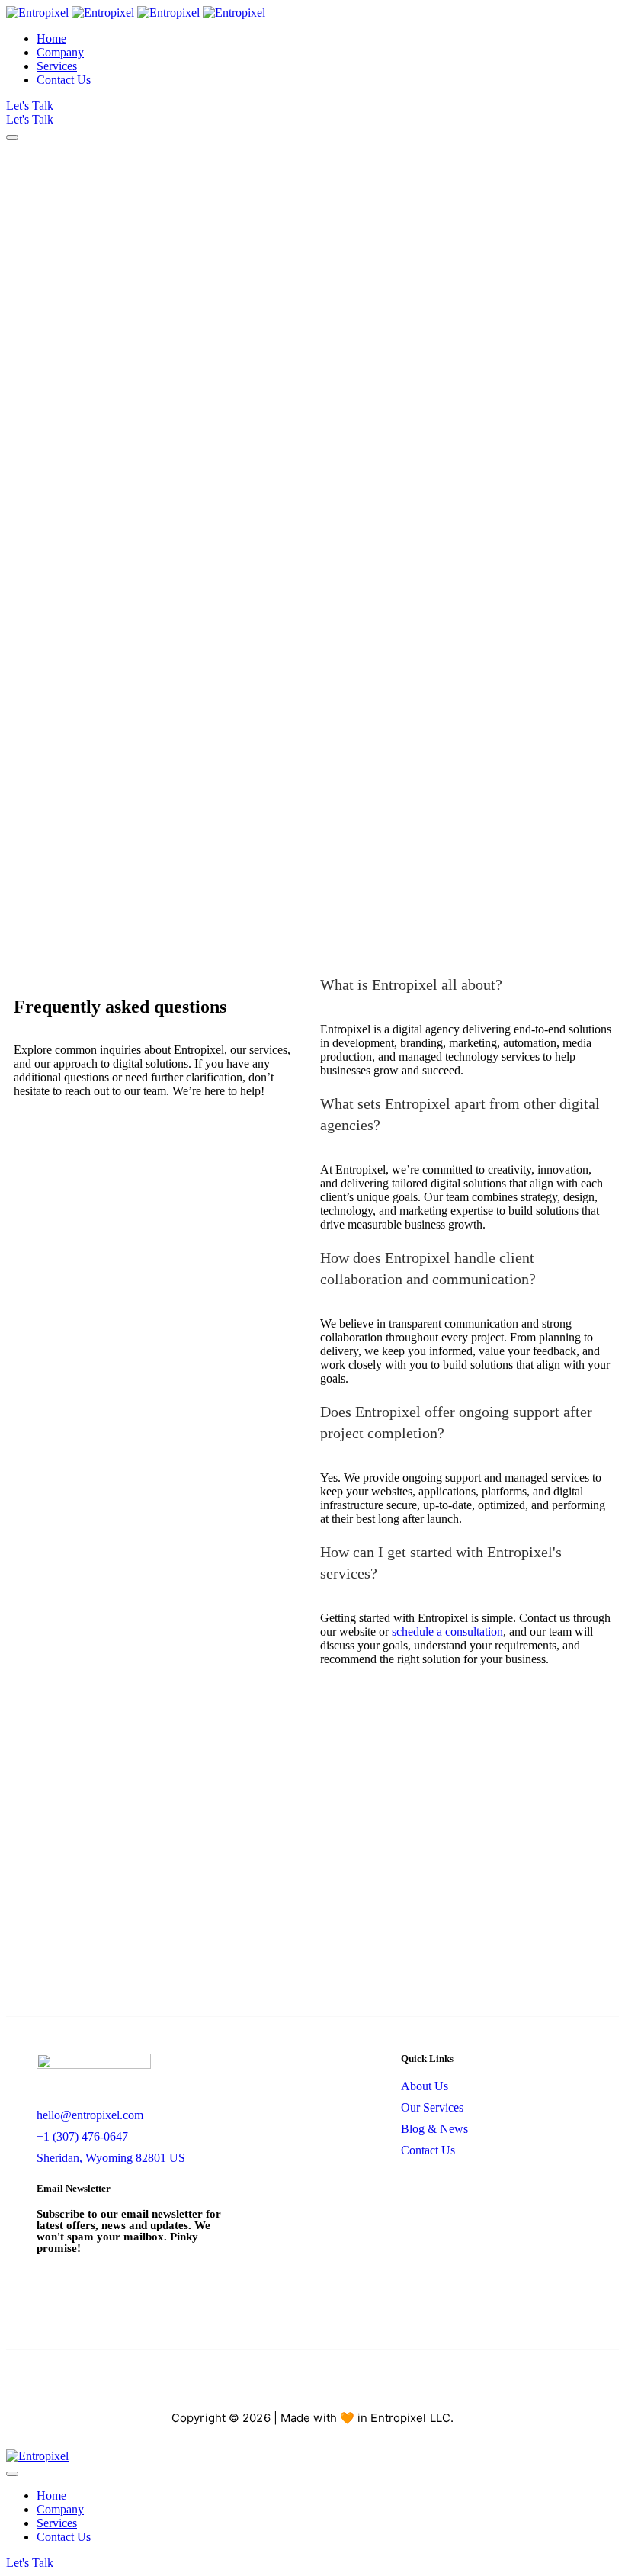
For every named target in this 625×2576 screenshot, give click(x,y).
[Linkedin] (352, 2386)
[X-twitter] (312, 2386)
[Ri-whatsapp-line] (392, 2386)
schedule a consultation (447, 1632)
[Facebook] (233, 2386)
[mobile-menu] (12, 137)
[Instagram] (273, 2386)
